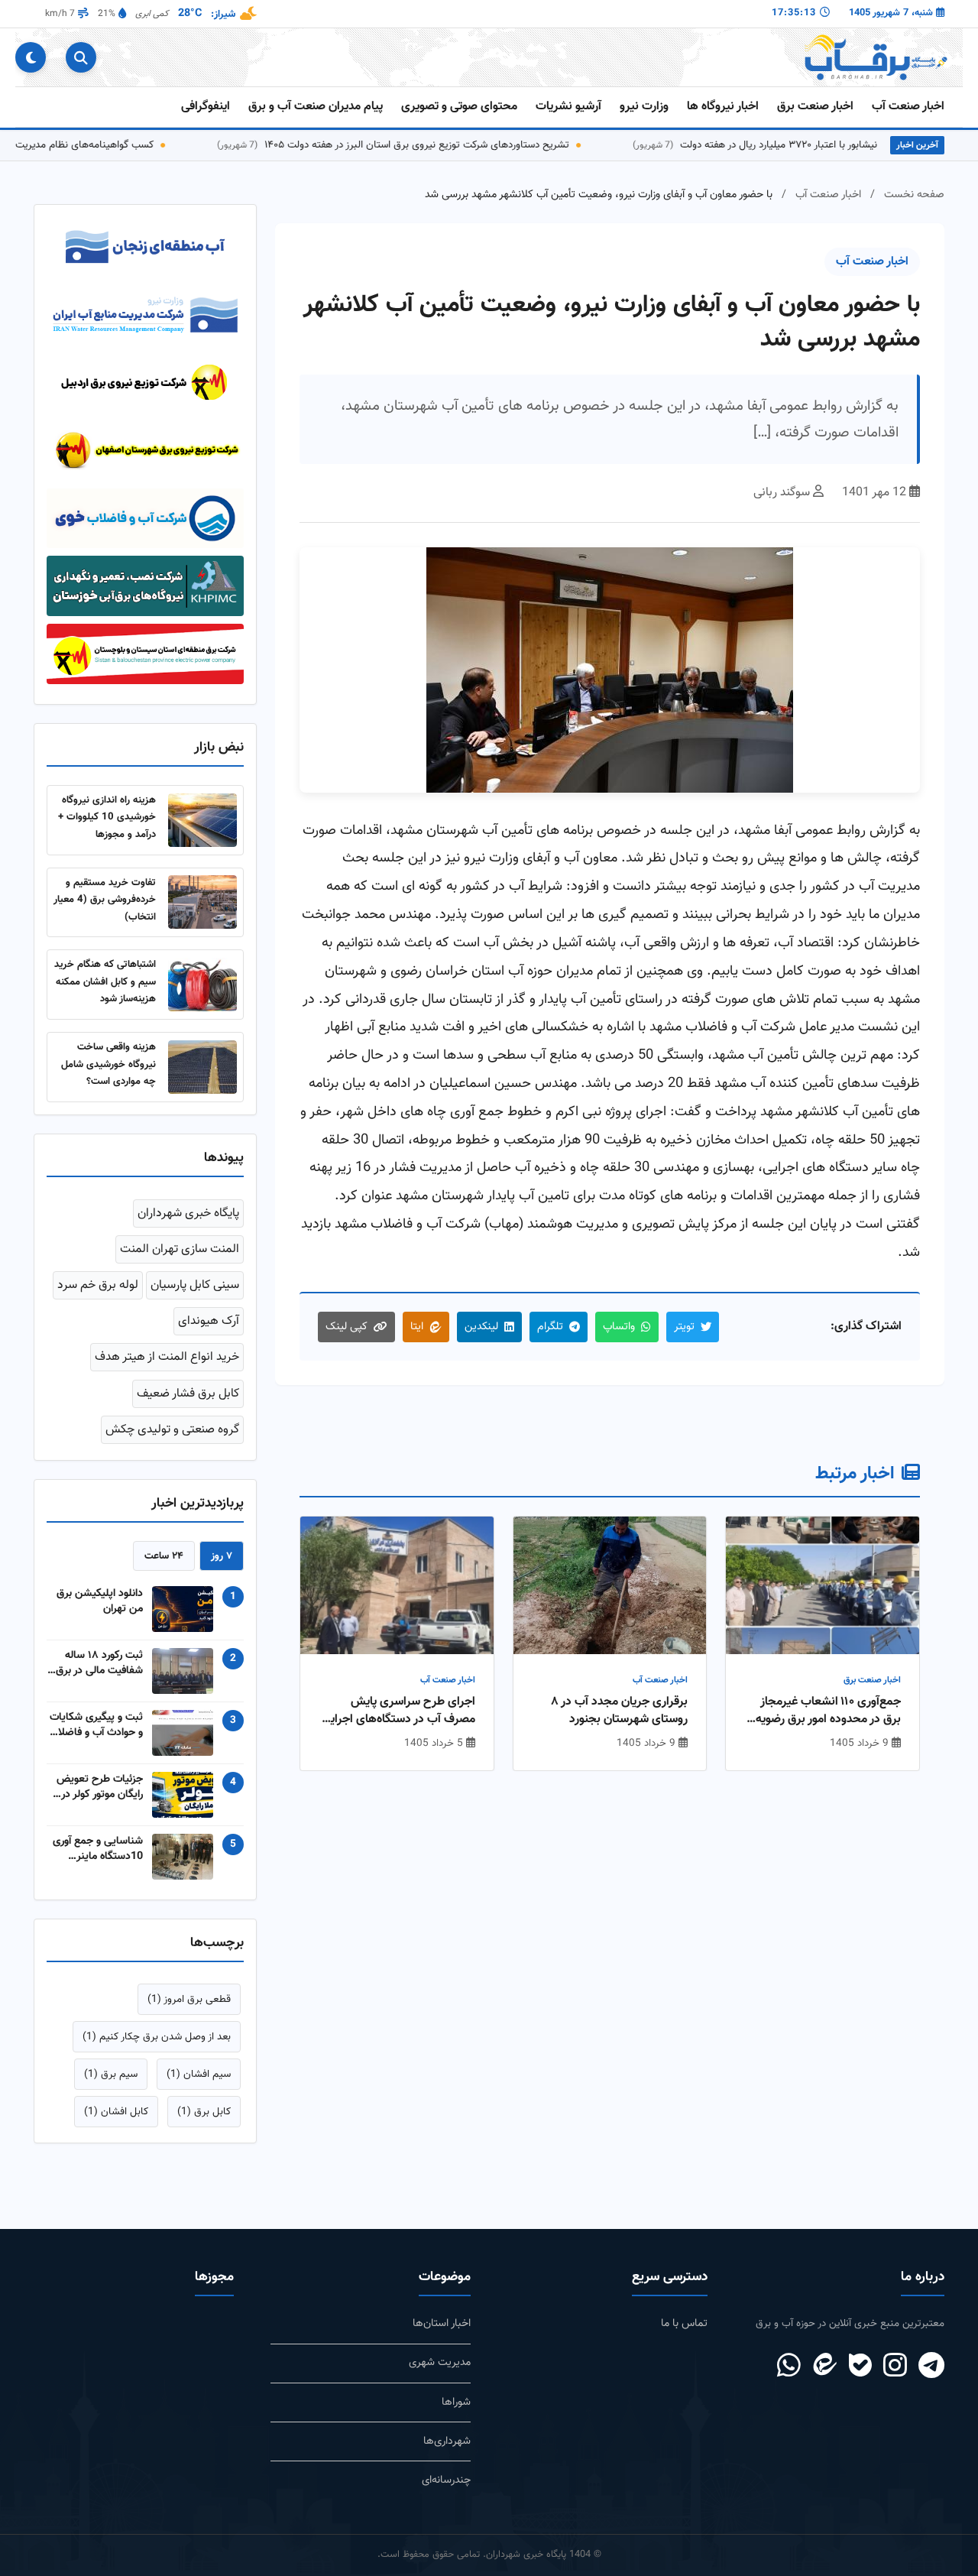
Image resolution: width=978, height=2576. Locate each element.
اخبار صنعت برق (815, 107)
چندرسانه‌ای (446, 2490)
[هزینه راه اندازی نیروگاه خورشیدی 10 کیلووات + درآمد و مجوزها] (202, 830)
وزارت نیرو (644, 107)
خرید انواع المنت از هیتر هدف (167, 1368)
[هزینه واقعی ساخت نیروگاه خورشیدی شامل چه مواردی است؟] (202, 1077)
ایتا (417, 1327)
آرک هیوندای (209, 1332)
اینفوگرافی (206, 107)
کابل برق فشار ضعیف (188, 1404)
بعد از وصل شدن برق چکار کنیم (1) (157, 2047)
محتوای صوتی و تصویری (459, 107)
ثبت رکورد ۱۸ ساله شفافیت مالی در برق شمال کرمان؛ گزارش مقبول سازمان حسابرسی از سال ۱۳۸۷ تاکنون (99, 1673)
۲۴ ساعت (164, 1566)
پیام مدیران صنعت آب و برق (316, 107)
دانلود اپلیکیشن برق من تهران (100, 1611)
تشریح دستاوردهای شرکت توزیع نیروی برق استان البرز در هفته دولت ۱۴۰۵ (450, 145)
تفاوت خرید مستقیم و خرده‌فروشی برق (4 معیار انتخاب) (105, 910)
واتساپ (619, 1327)
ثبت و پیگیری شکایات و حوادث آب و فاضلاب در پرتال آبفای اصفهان (96, 1735)
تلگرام (550, 1327)
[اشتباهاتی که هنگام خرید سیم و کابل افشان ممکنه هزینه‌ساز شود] (202, 995)
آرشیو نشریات (568, 107)
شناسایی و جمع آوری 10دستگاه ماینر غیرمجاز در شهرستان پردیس (98, 1859)
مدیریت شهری (440, 2373)
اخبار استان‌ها (442, 2334)
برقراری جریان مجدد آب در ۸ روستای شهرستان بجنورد (619, 1711)
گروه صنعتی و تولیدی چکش (172, 1440)
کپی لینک (347, 1327)
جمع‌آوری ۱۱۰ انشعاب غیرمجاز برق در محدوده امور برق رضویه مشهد (828, 1711)
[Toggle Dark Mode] (31, 57)
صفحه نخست (914, 195)
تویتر (684, 1327)
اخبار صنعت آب (908, 107)
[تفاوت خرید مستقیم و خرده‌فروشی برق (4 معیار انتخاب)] (202, 913)
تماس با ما (684, 2334)
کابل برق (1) (204, 2122)
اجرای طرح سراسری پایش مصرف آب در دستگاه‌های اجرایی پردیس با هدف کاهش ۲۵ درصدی (398, 1711)
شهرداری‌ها (447, 2451)
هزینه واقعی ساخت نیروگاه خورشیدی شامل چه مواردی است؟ (108, 1075)
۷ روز (222, 1566)
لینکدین (481, 1327)
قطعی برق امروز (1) (189, 2009)
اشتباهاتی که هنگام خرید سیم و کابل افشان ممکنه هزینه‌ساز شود (105, 992)
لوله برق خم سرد (98, 1296)
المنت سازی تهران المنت (180, 1259)
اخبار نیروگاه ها (723, 107)
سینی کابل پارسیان (195, 1296)
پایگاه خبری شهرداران (188, 1223)
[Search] (81, 57)
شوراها (456, 2412)
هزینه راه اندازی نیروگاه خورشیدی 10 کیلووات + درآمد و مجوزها (107, 827)
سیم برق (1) (111, 2085)
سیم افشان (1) (199, 2085)
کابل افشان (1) (116, 2122)
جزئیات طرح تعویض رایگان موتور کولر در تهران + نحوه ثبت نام (97, 1797)
